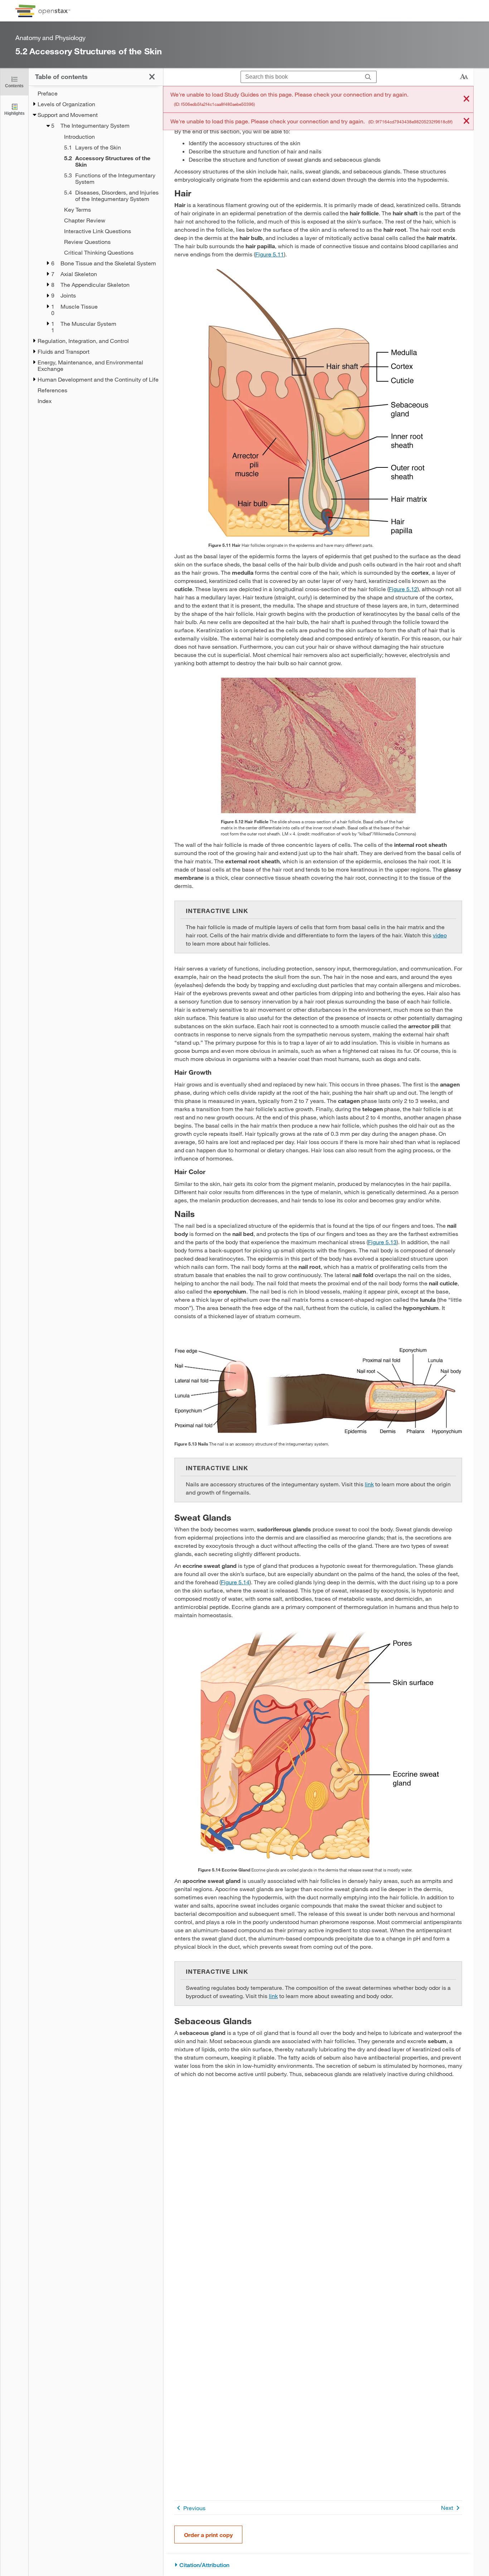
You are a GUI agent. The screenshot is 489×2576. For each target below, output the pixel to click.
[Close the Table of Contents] (152, 77)
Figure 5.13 (382, 1242)
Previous (194, 2508)
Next (447, 2508)
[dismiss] (466, 99)
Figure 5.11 (270, 254)
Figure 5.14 (235, 1582)
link (369, 1484)
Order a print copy (208, 2535)
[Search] (368, 77)
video (440, 935)
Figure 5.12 (403, 589)
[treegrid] (96, 247)
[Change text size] (464, 77)
